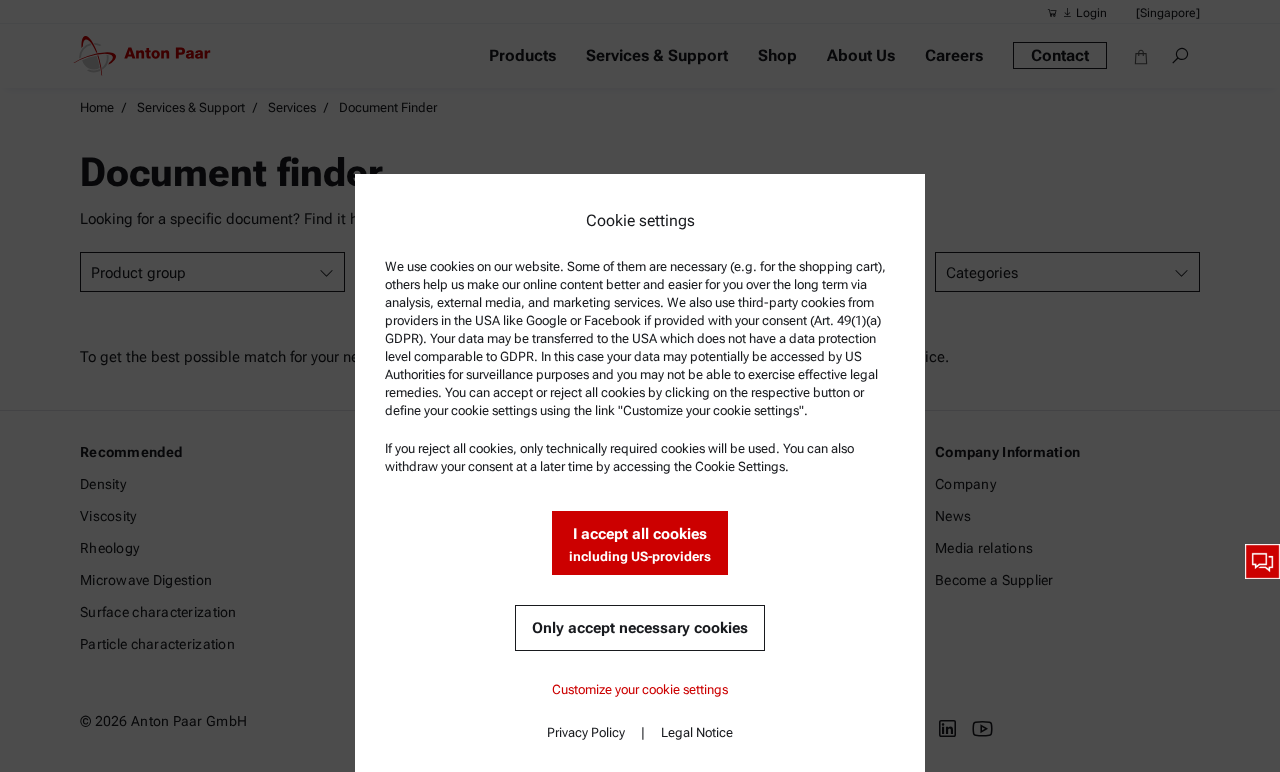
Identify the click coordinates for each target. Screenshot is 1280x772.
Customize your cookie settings (640, 689)
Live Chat (1262, 561)
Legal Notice (697, 732)
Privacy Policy (586, 732)
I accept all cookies (640, 544)
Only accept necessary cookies (640, 628)
